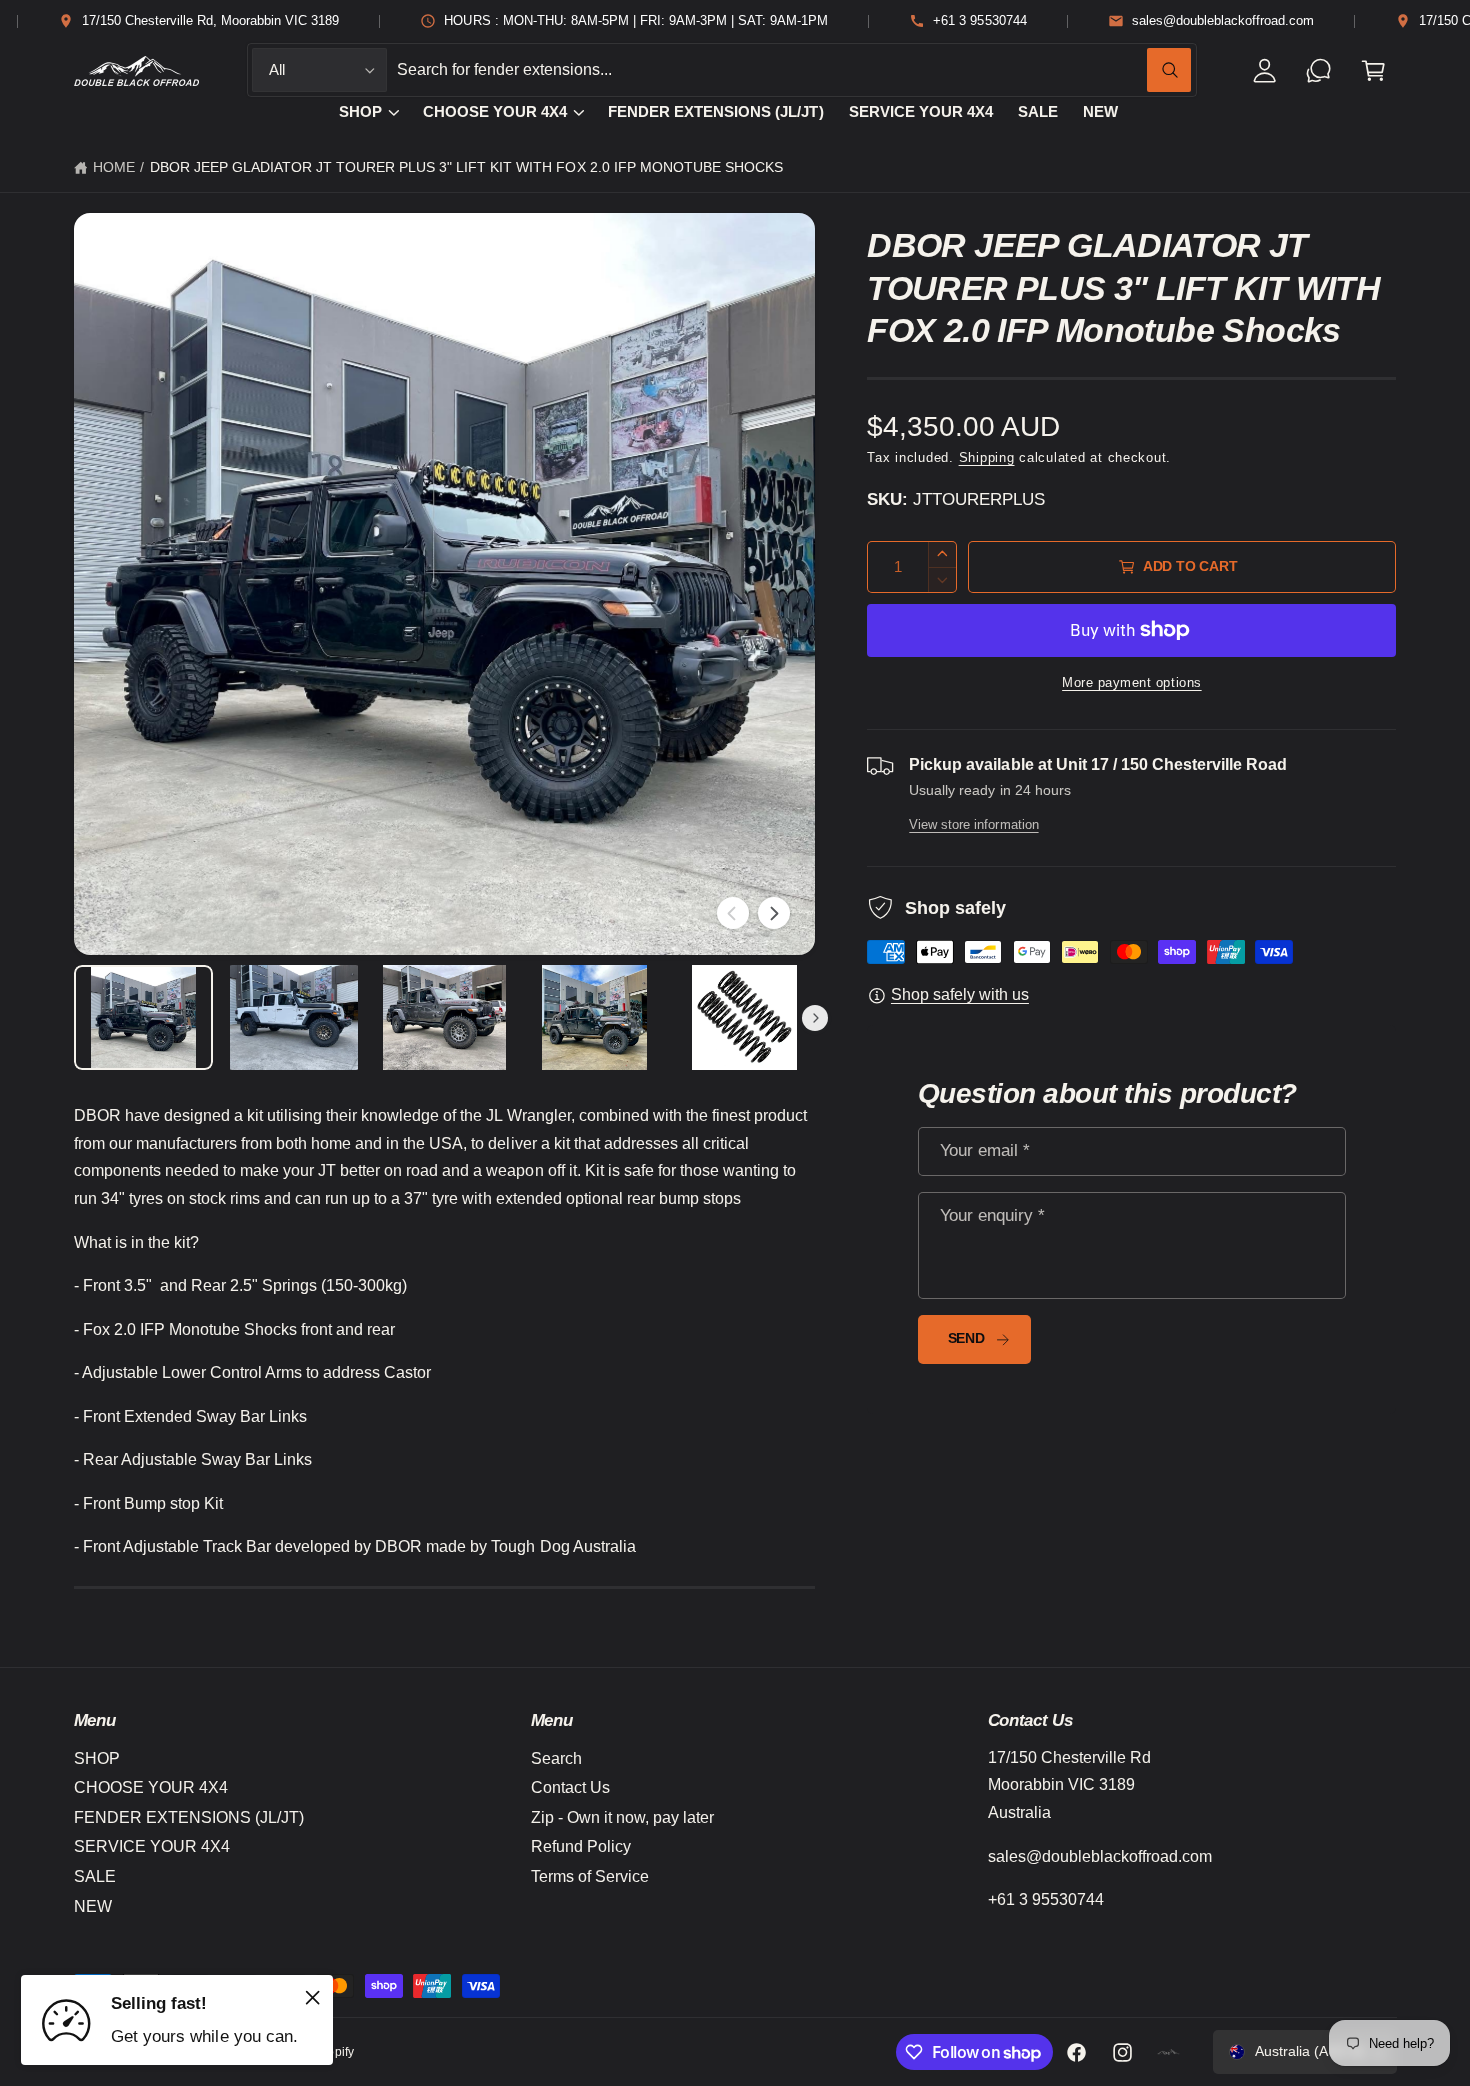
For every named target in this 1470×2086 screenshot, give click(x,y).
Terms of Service (590, 1876)
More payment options (1132, 683)
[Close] (313, 1997)
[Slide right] (774, 913)
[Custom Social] (1169, 2052)
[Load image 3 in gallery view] (444, 1017)
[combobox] (794, 70)
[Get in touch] (1319, 70)
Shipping (987, 458)
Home (114, 167)
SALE (95, 1876)
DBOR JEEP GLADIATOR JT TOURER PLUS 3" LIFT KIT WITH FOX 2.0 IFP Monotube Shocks (466, 167)
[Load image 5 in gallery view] (745, 1017)
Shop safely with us (960, 994)
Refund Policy (581, 1846)
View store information (973, 824)
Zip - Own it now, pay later (622, 1817)
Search (556, 1758)
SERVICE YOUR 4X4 (152, 1846)
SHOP (360, 112)
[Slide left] (733, 913)
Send (966, 1338)
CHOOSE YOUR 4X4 (495, 112)
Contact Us (570, 1787)
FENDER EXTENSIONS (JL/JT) (189, 1817)
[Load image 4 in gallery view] (595, 1017)
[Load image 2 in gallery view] (294, 1017)
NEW (93, 1906)
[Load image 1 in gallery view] (144, 1017)
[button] (1373, 70)
